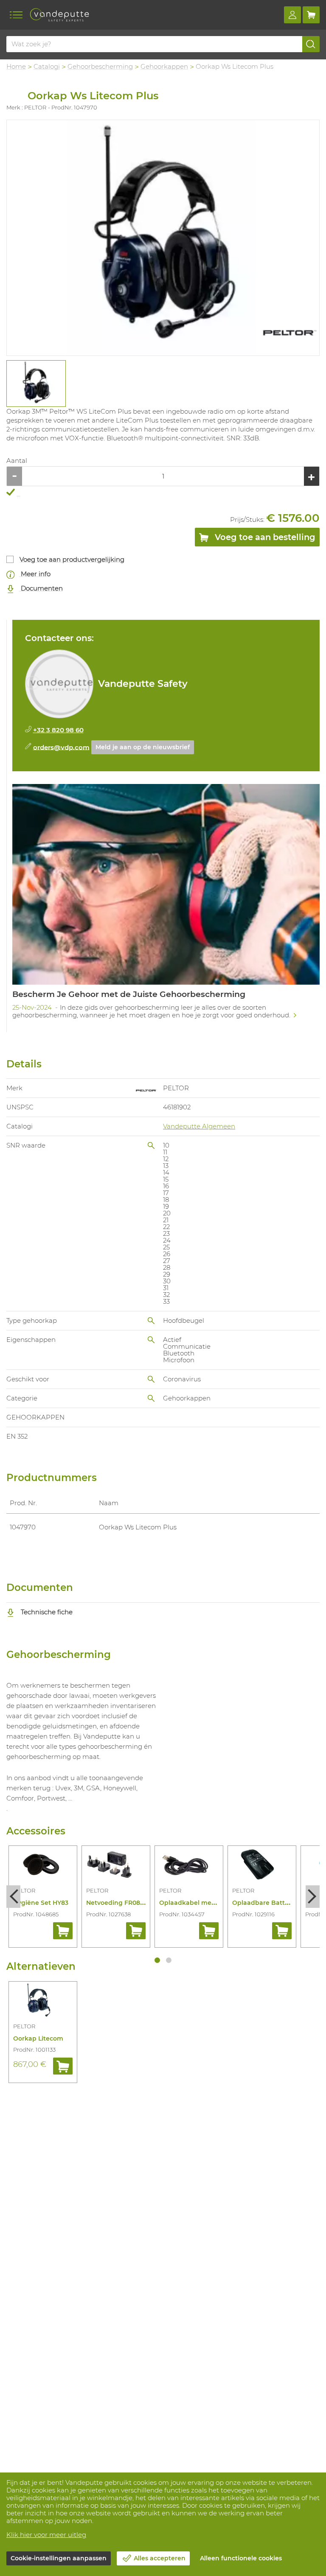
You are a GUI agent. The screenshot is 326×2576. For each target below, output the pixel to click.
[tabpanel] (36, 384)
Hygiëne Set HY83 (41, 1903)
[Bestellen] (63, 1931)
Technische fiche (46, 1612)
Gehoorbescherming (100, 66)
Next (313, 1897)
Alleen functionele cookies (241, 2558)
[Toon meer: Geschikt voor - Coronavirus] (151, 1379)
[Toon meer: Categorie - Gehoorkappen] (151, 1398)
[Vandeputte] (59, 15)
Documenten (41, 588)
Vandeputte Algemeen (199, 1126)
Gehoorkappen (164, 66)
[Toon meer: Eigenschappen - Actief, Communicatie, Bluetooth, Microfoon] (151, 1340)
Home (16, 66)
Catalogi (47, 66)
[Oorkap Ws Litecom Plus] (163, 238)
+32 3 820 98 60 (58, 730)
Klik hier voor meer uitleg (46, 2535)
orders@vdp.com (61, 747)
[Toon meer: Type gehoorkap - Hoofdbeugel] (151, 1321)
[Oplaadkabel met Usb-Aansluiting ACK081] (189, 1866)
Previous (13, 1897)
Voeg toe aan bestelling (264, 537)
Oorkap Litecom (38, 2038)
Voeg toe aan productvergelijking (72, 559)
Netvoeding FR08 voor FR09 (129, 1903)
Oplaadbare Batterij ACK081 (275, 1903)
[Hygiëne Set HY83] (43, 1866)
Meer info (35, 574)
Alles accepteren (160, 2558)
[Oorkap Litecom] (43, 2002)
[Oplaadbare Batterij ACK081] (262, 1866)
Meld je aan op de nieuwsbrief (143, 747)
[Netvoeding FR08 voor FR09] (116, 1866)
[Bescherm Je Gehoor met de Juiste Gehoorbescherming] (166, 904)
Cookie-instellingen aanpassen (59, 2558)
